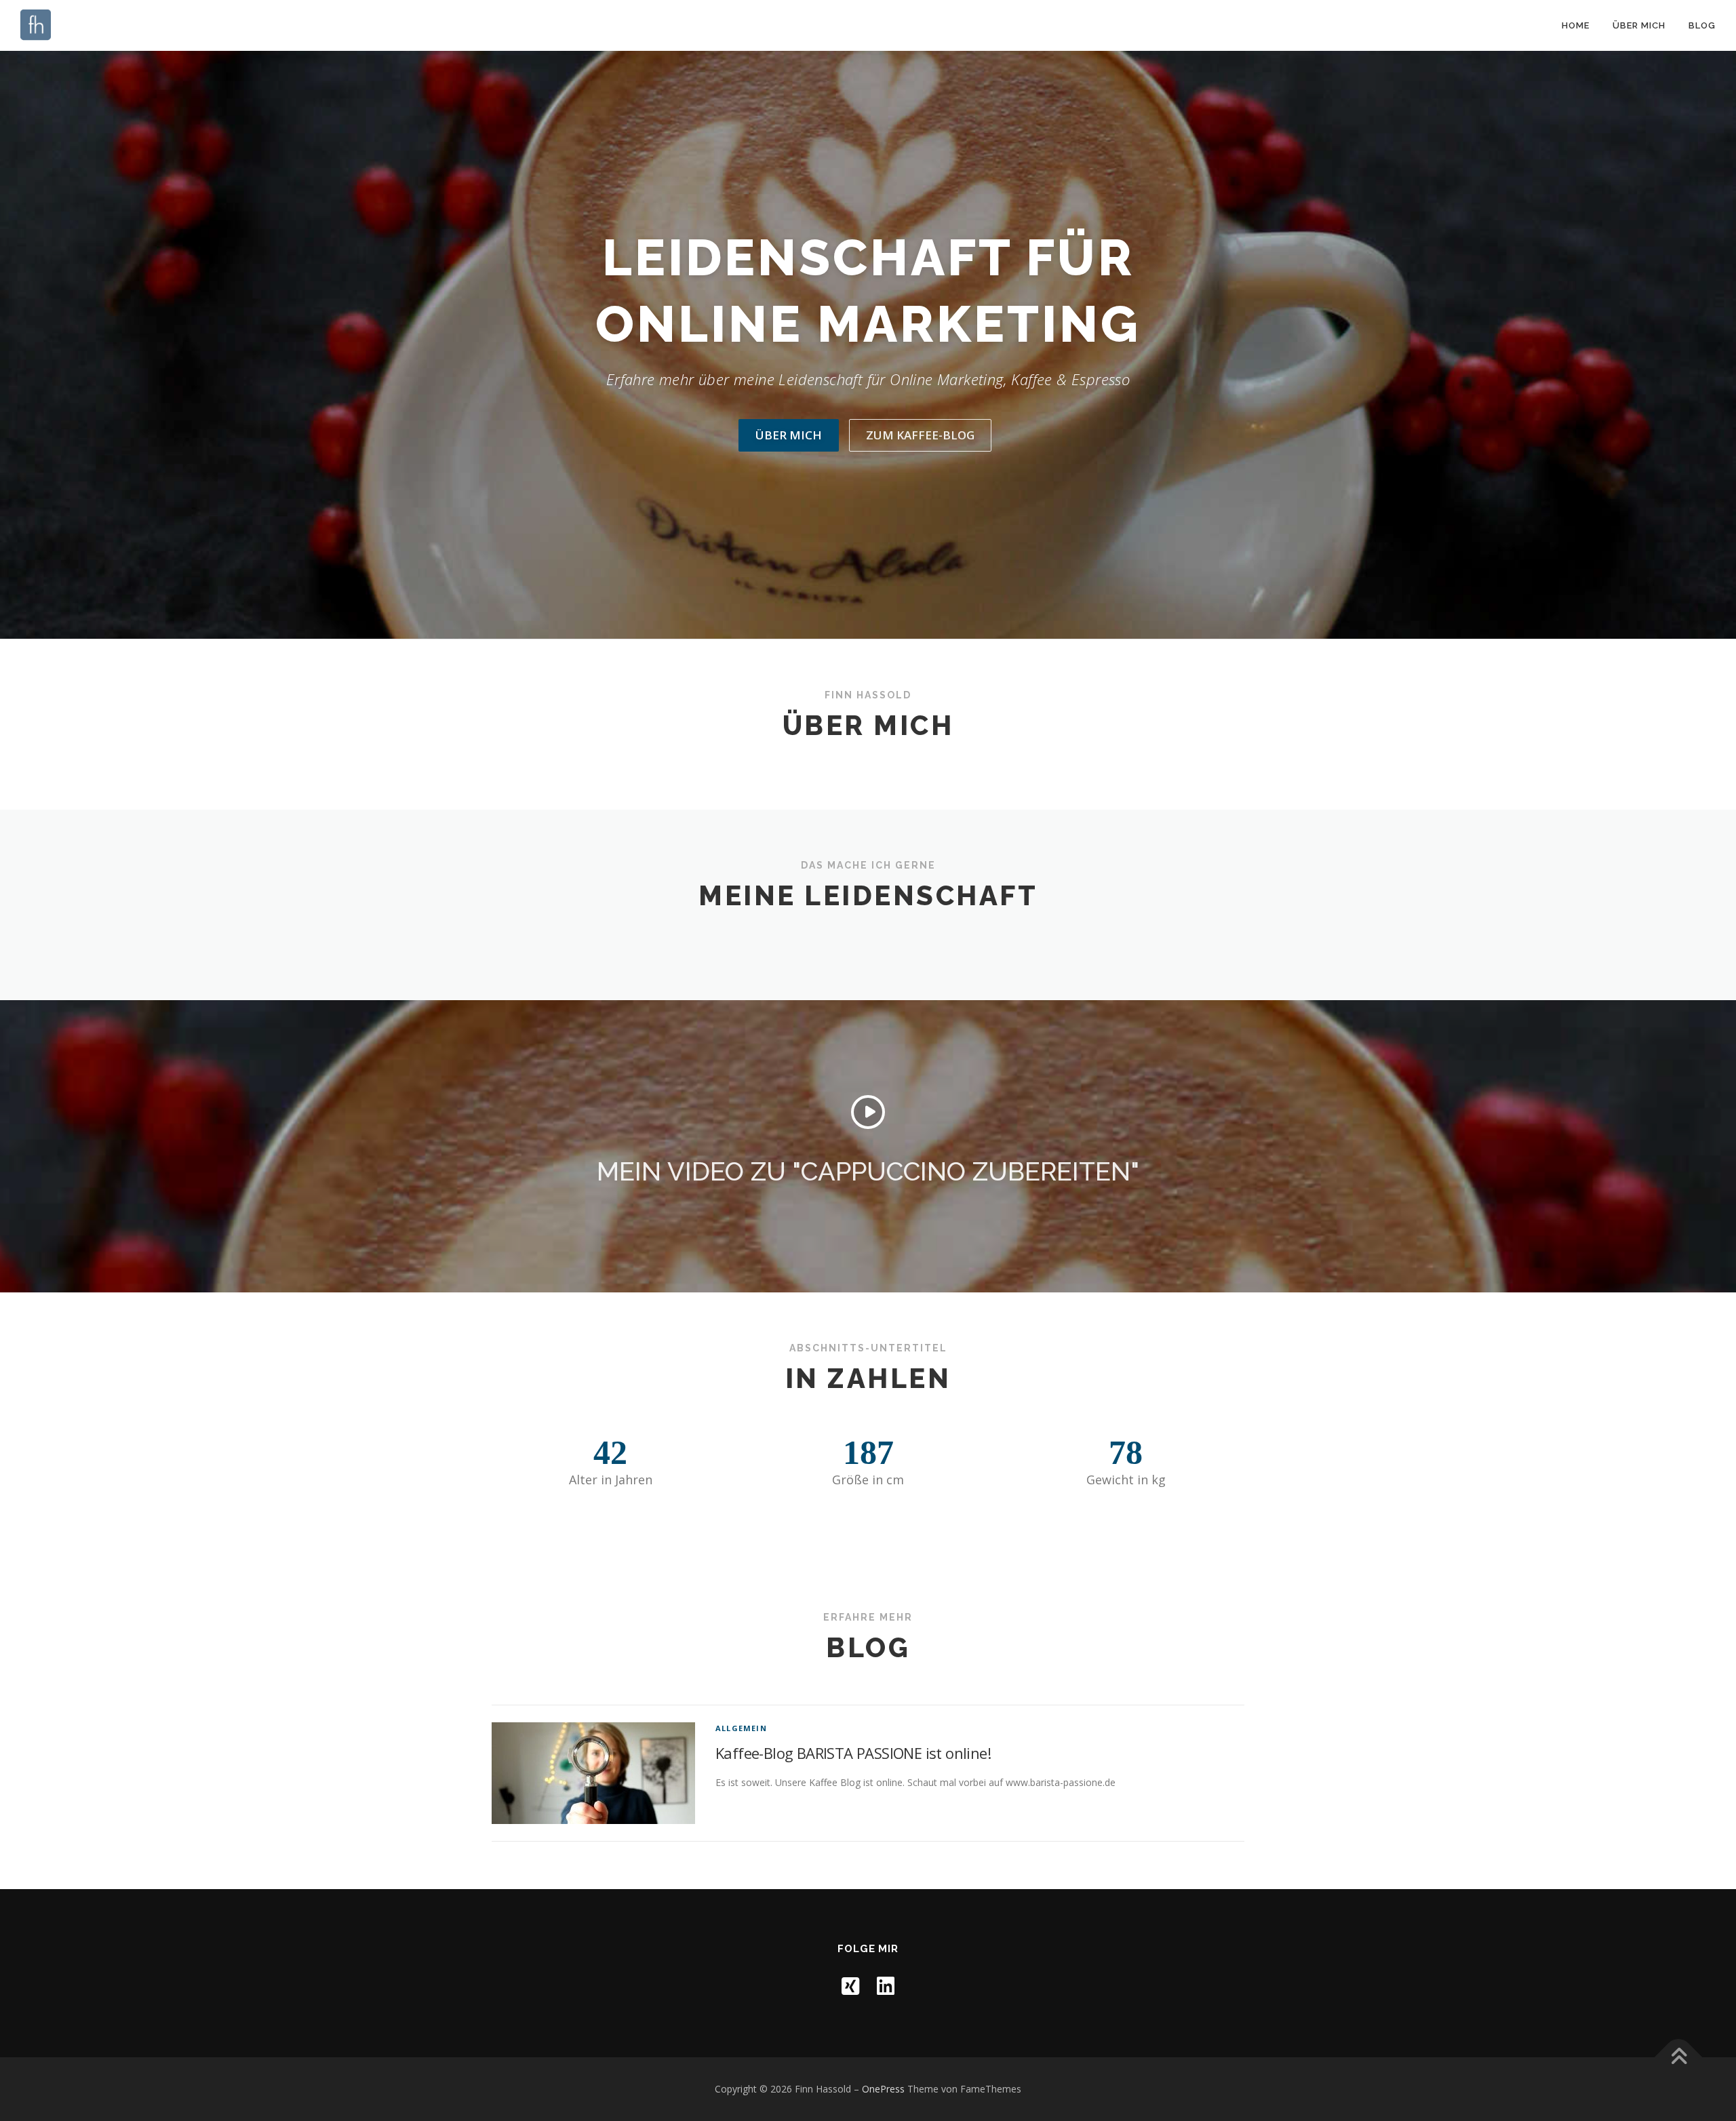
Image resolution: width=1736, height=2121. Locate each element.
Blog (1702, 25)
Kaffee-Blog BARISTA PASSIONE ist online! (853, 1753)
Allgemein (741, 1728)
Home (1576, 25)
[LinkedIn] (886, 1986)
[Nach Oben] (1679, 2058)
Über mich (1639, 25)
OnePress (883, 2089)
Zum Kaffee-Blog (920, 435)
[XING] (850, 1986)
